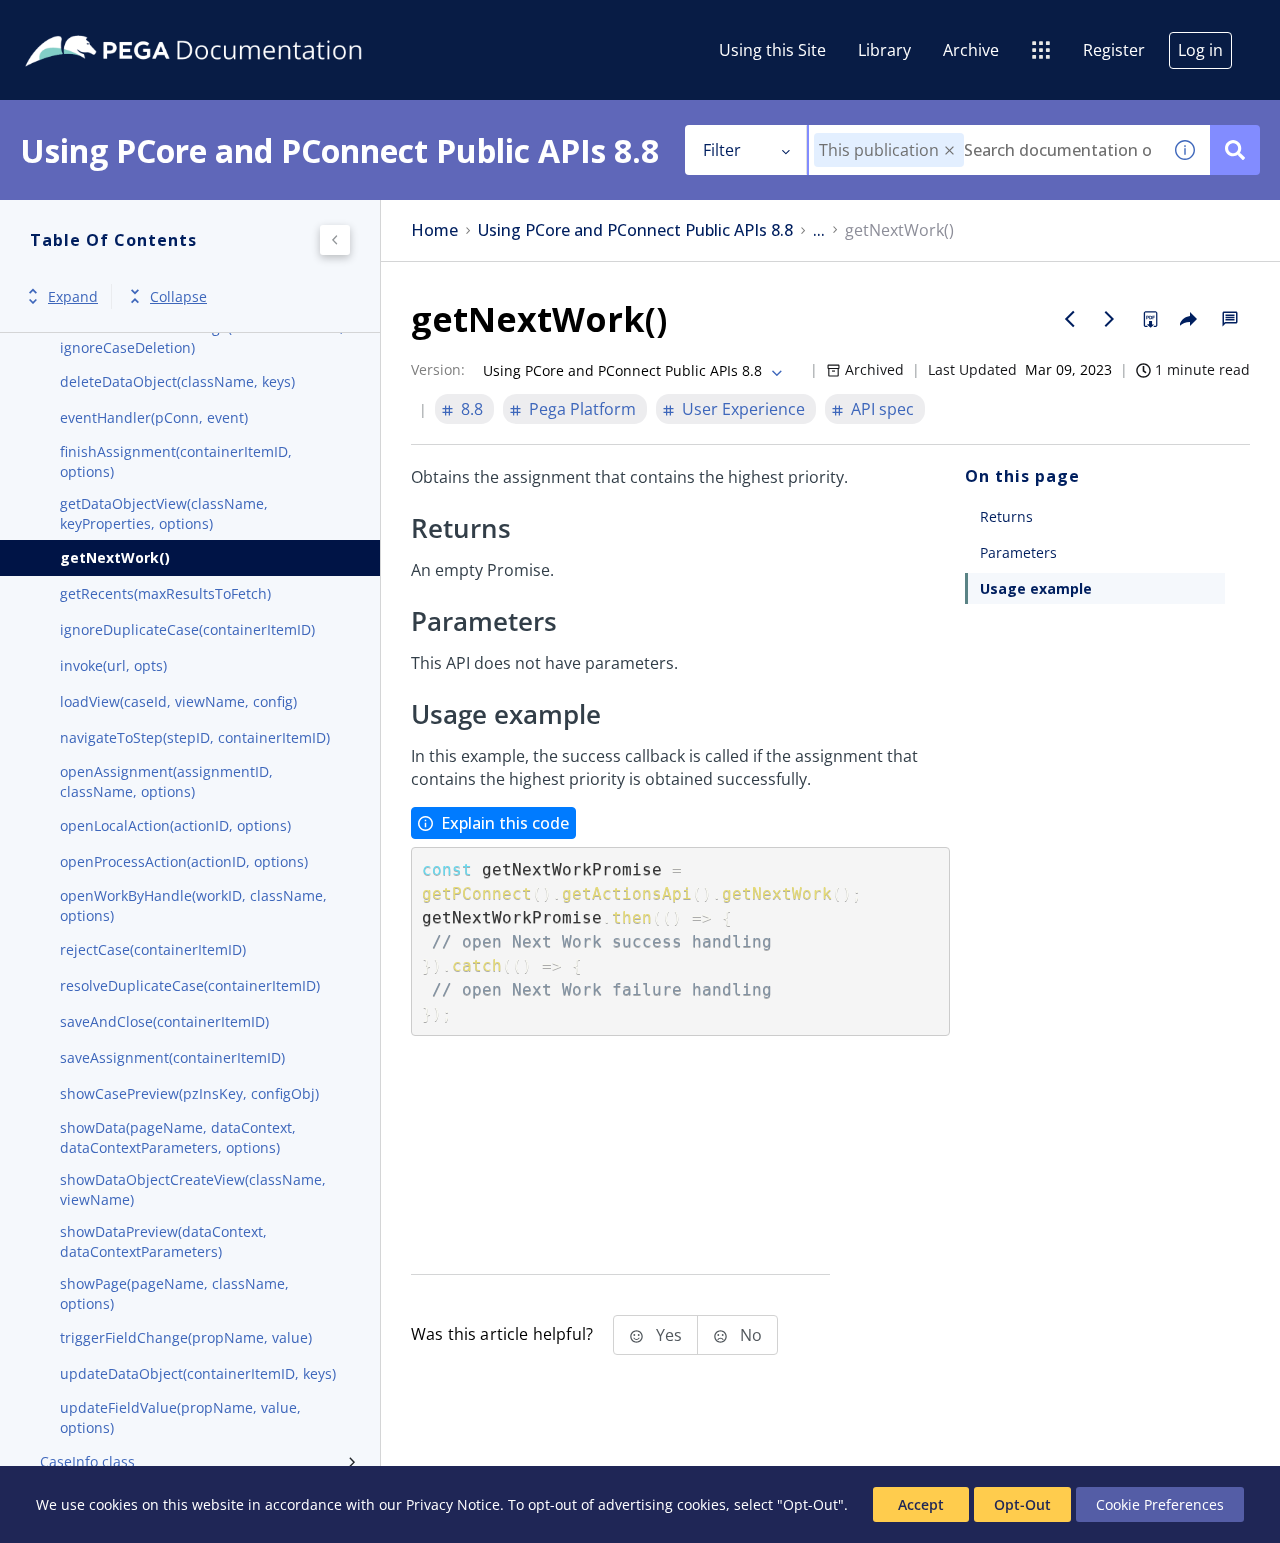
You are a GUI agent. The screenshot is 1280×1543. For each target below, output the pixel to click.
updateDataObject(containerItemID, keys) (198, 1373)
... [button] (819, 230)
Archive (971, 50)
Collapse (178, 296)
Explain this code (505, 823)
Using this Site (772, 50)
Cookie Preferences (1160, 1504)
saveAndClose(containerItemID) (164, 1021)
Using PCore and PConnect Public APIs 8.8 (635, 230)
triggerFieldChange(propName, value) (186, 1337)
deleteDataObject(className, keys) (177, 381)
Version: (438, 369)
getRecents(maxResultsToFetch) (165, 593)
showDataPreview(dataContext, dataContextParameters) (163, 1241)
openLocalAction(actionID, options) (175, 825)
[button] (949, 150)
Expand (73, 296)
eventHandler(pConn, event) (154, 417)
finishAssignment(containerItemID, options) (176, 461)
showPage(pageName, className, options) (174, 1293)
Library (884, 50)
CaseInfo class (87, 1461)
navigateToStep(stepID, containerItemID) (195, 737)
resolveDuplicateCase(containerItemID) (190, 985)
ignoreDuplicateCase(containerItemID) (187, 629)
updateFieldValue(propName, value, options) (180, 1417)
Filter (722, 150)
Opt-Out (1022, 1504)
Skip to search (242, 23)
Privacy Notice (453, 1504)
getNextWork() (115, 557)
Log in (1200, 50)
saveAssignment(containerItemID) (172, 1057)
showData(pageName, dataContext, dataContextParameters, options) (178, 1137)
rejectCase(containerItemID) (153, 949)
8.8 (472, 409)
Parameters (1018, 552)
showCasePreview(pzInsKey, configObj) (189, 1093)
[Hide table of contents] (335, 240)
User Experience (743, 409)
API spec (882, 409)
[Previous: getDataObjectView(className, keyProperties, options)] (1070, 319)
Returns (1006, 516)
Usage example (1036, 588)
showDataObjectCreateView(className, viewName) (193, 1189)
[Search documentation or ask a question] (1235, 150)
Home (434, 230)
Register (1114, 50)
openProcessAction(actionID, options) (184, 861)
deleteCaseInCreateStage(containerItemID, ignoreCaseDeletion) (202, 337)
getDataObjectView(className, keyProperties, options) (164, 513)
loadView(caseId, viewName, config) (178, 701)
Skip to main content (89, 23)
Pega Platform (582, 409)
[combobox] (984, 150)
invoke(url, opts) (113, 665)
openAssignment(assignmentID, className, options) (166, 781)
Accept (921, 1504)
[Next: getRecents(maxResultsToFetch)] (1110, 319)
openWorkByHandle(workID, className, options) (193, 905)
